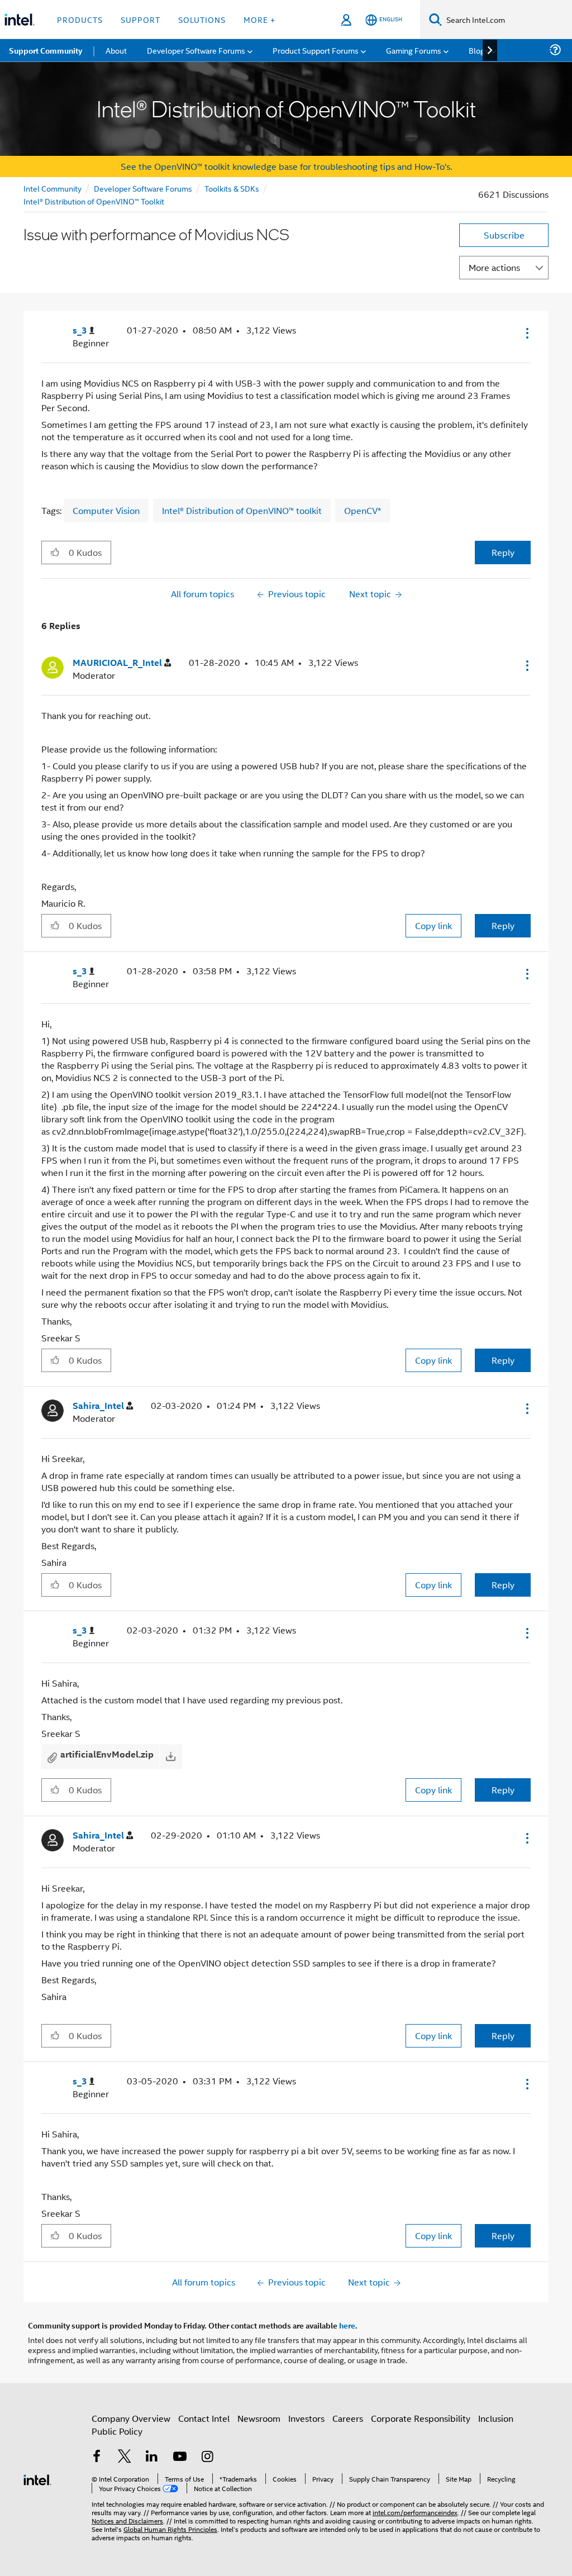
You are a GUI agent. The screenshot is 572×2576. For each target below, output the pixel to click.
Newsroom (259, 2418)
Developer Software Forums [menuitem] (196, 50)
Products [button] (80, 19)
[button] (526, 333)
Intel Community (53, 188)
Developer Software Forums (143, 188)
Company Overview (131, 2418)
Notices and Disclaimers (127, 2520)
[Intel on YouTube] (180, 2457)
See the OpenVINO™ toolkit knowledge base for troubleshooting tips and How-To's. (286, 166)
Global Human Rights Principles (170, 2529)
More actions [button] (494, 267)
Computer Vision (106, 510)
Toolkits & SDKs (232, 188)
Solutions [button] (202, 19)
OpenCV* (363, 510)
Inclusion (496, 2418)
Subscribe (504, 235)
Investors (306, 2418)
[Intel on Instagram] (207, 2457)
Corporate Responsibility (421, 2418)
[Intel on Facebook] (97, 2457)
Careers (348, 2418)
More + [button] (259, 19)
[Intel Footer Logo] (37, 2479)
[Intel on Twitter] (125, 2457)
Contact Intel (204, 2418)
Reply (503, 552)
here (347, 2325)
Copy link (433, 925)
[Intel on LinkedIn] (152, 2457)
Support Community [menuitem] (46, 50)
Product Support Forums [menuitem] (316, 50)
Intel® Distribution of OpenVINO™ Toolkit (94, 201)
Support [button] (140, 19)
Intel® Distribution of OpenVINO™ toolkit (242, 510)
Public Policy (117, 2431)
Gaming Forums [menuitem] (414, 50)
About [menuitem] (116, 50)
